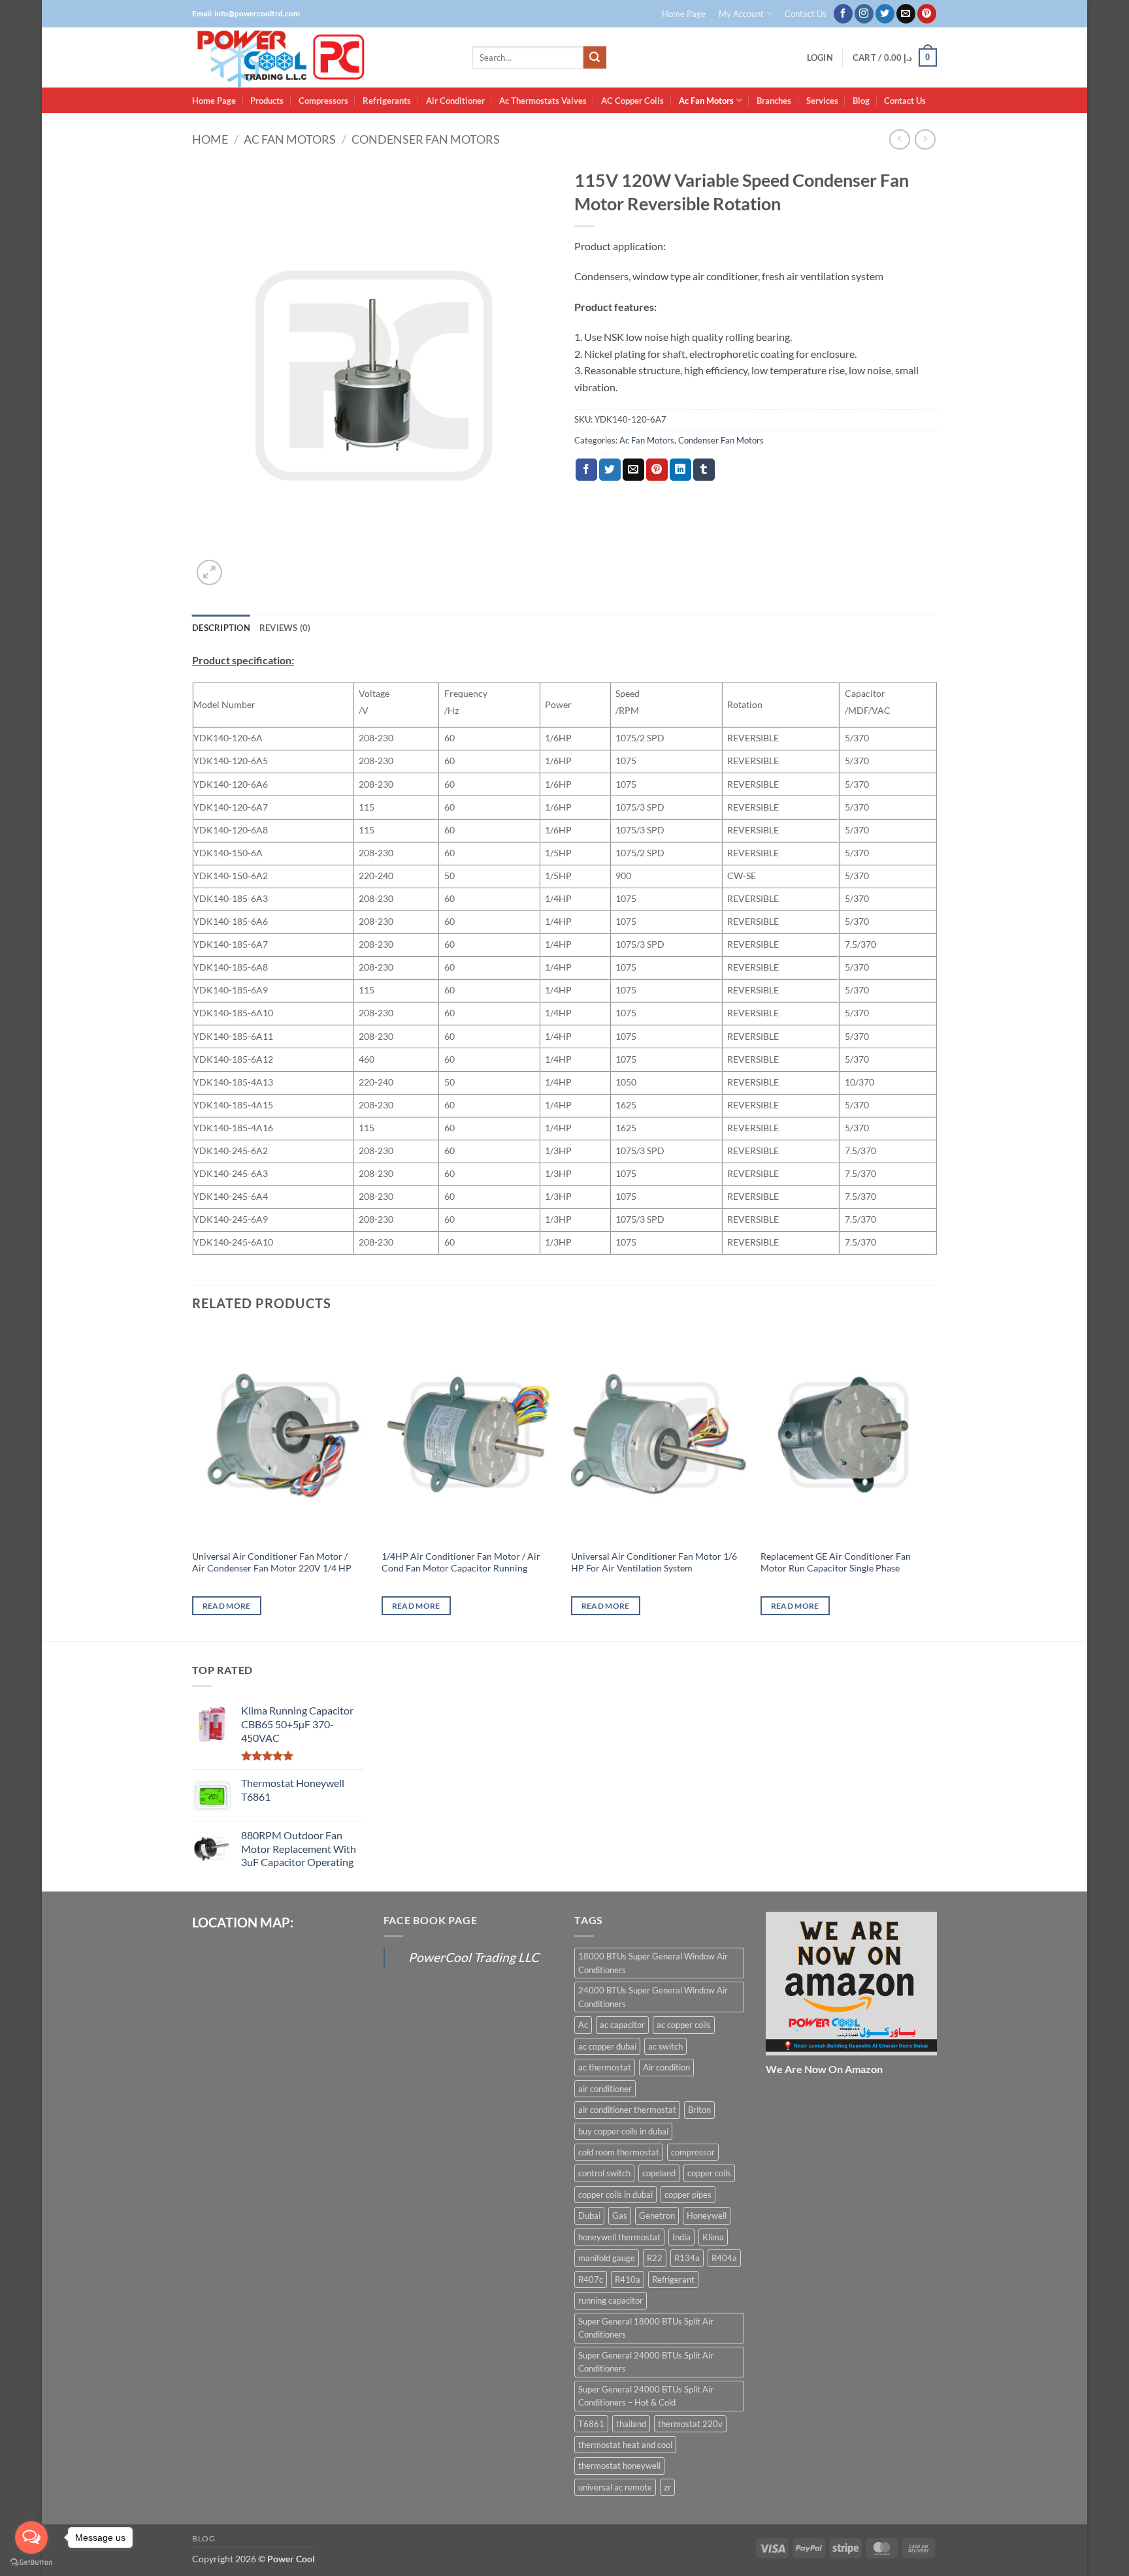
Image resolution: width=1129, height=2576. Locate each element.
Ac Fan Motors (706, 101)
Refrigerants (387, 101)
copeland (659, 2173)
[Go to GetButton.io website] (31, 2563)
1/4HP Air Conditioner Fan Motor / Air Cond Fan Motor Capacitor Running (461, 1562)
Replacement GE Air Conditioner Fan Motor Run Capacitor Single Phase (836, 1562)
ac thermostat (605, 2067)
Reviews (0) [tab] (285, 628)
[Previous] (193, 1483)
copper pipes (688, 2195)
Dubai (589, 2215)
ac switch (665, 2046)
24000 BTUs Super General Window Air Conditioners (653, 1997)
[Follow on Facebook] (843, 14)
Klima (713, 2237)
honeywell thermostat (619, 2237)
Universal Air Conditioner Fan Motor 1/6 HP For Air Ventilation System (654, 1562)
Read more (227, 1606)
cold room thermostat (619, 2152)
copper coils (709, 2173)
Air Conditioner (455, 101)
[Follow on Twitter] (885, 14)
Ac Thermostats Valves (543, 101)
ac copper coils (684, 2025)
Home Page (684, 14)
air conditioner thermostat (627, 2110)
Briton (699, 2110)
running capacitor (611, 2300)
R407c (591, 2279)
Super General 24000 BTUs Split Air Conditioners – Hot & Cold (646, 2396)
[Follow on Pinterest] (927, 14)
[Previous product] (925, 139)
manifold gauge (607, 2258)
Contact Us (806, 14)
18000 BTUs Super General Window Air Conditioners (653, 1963)
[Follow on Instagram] (864, 14)
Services (822, 101)
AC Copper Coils (632, 101)
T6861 (591, 2424)
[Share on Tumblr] (704, 470)
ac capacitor (622, 2025)
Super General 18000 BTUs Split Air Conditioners (646, 2328)
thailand (631, 2424)
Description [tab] (221, 628)
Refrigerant (673, 2279)
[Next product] (899, 139)
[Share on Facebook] (586, 470)
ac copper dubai (607, 2046)
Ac (583, 2025)
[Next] (936, 1483)
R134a (687, 2258)
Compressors (323, 101)
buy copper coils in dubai (623, 2131)
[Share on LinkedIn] (680, 470)
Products (267, 101)
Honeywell (707, 2215)
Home (210, 139)
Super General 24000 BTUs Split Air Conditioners (646, 2362)
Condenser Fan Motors (426, 139)
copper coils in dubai (615, 2195)
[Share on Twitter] (610, 470)
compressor (693, 2152)
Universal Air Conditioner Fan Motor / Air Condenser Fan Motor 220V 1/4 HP (272, 1562)
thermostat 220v (690, 2424)
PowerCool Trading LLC (474, 1957)
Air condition (666, 2067)
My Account (741, 14)
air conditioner (605, 2089)
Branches (774, 101)
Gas (620, 2215)
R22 (655, 2258)
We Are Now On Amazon (824, 2069)
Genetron (657, 2215)
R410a (628, 2279)
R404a (724, 2258)
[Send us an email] (906, 14)
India (681, 2237)
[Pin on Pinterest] (657, 470)
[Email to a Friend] (633, 470)
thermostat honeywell (619, 2466)
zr (667, 2487)
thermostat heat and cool (625, 2445)
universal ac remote (615, 2487)
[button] (820, 58)
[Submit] (595, 57)
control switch (604, 2173)
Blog (861, 101)
